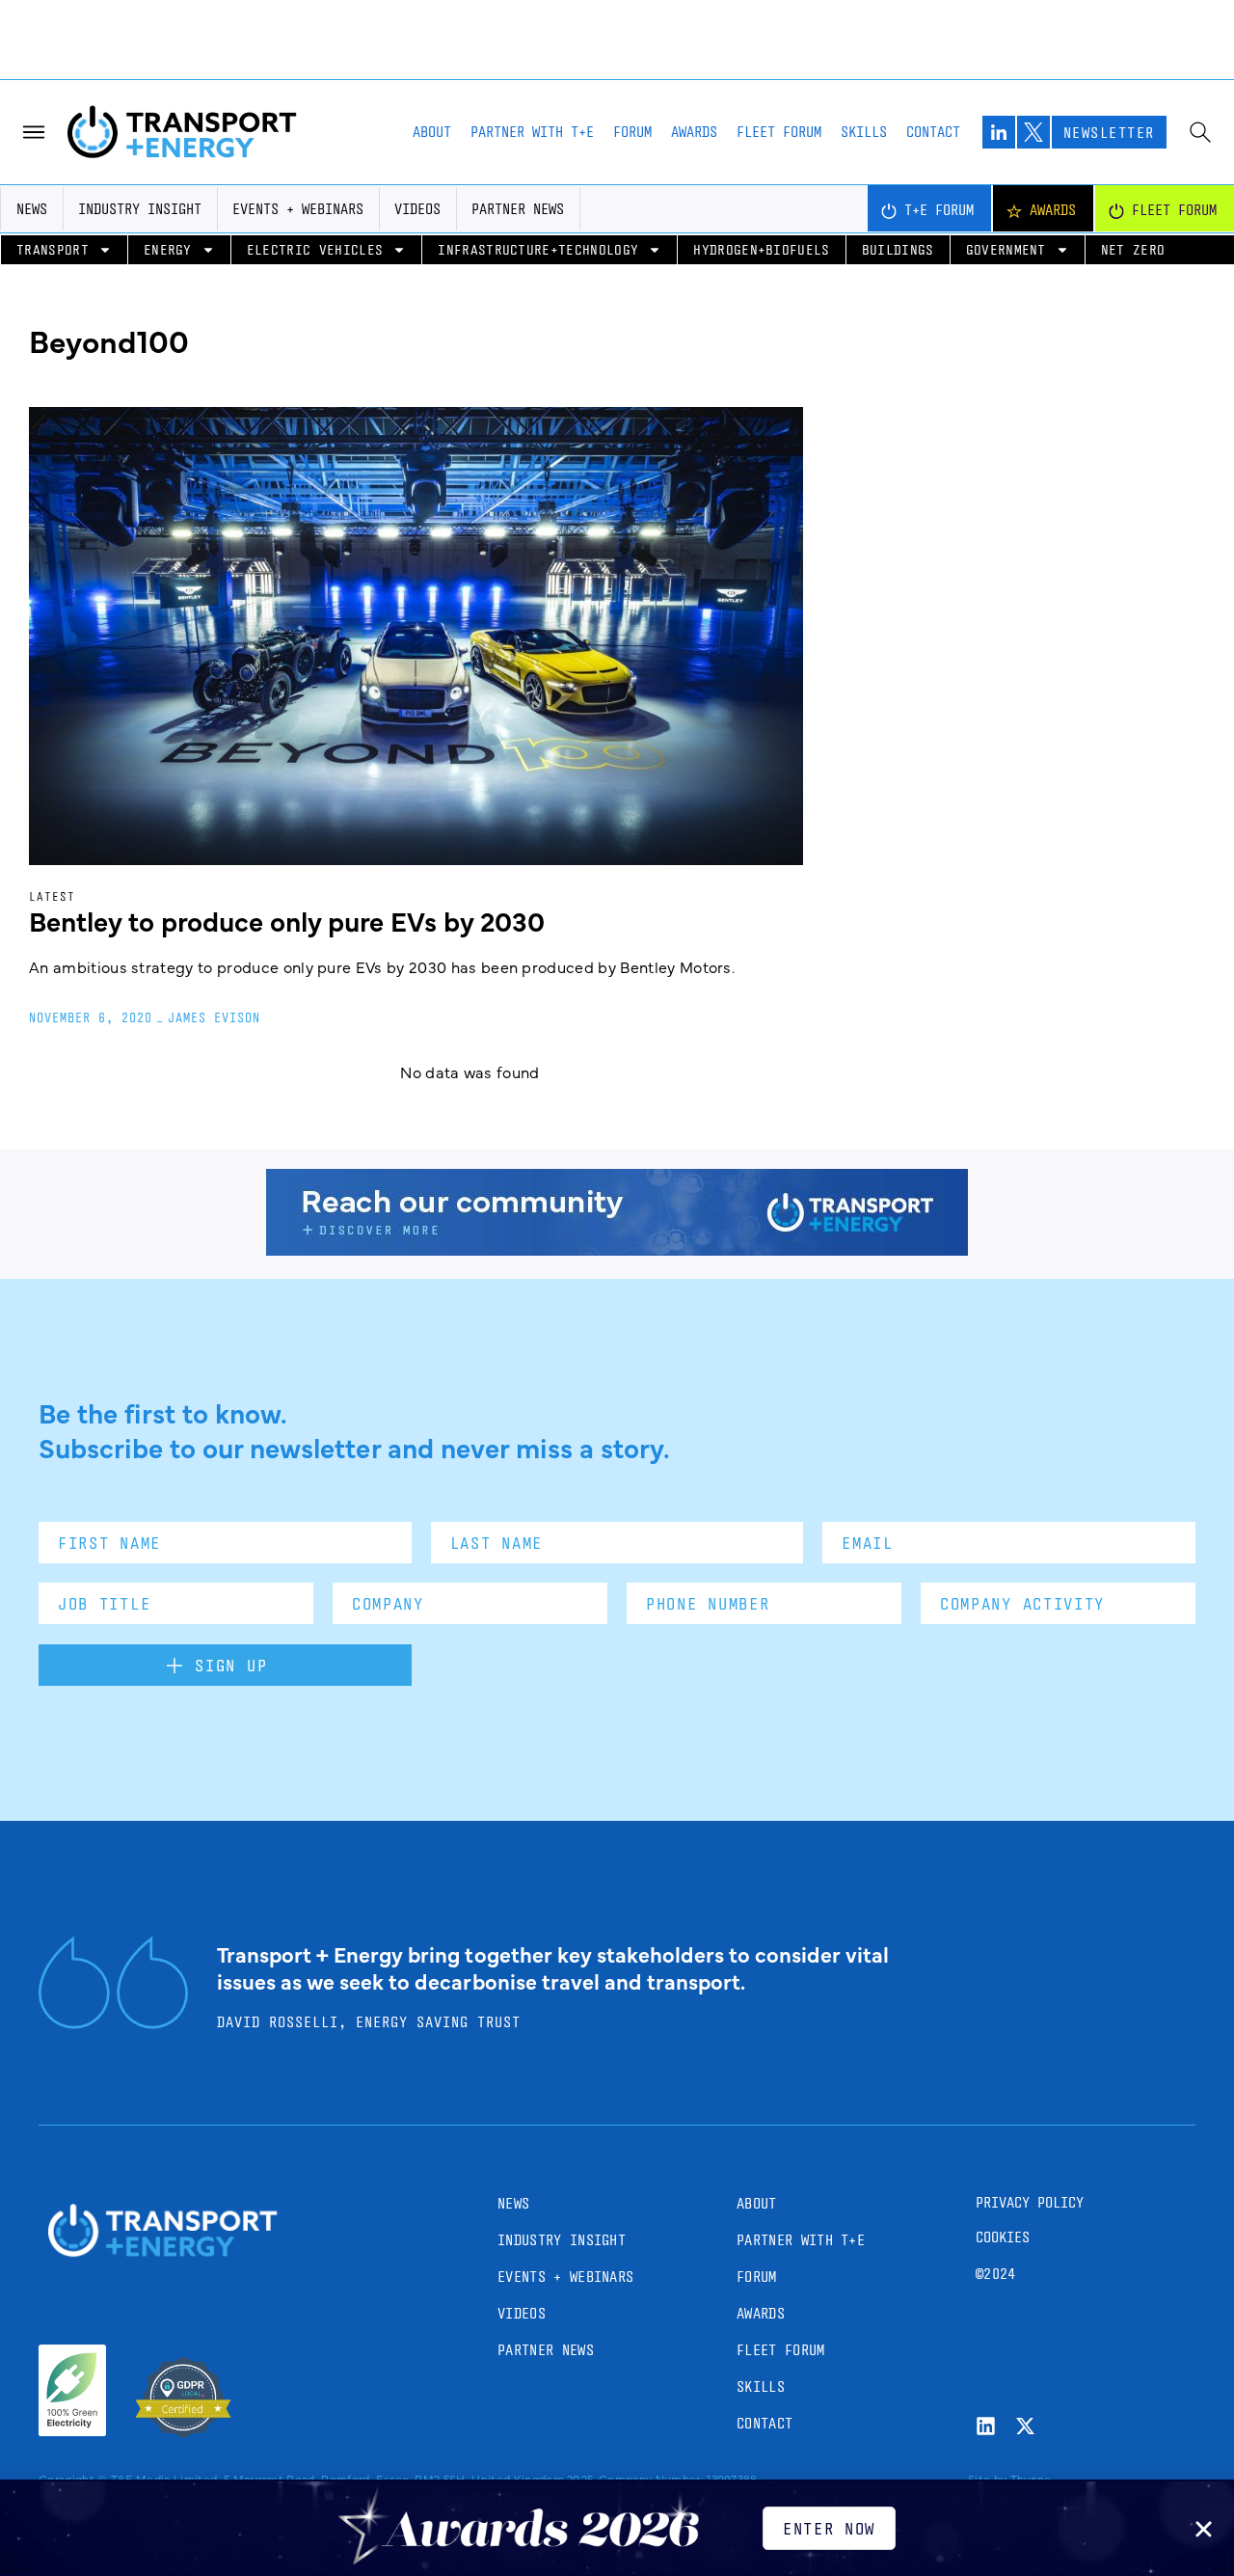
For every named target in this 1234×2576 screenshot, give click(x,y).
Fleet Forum (779, 132)
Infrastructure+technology (538, 249)
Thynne (1031, 2479)
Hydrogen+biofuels (761, 249)
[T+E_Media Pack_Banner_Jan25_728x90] (617, 1249)
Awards (694, 132)
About (432, 132)
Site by (987, 2479)
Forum (632, 132)
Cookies (1003, 2237)
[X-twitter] (1025, 2426)
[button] (1204, 2529)
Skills (864, 132)
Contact (933, 132)
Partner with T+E (532, 132)
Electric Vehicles (315, 249)
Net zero (1133, 249)
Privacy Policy (1030, 2202)
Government (1006, 249)
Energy (168, 249)
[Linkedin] (986, 2426)
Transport (53, 249)
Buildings (898, 249)
